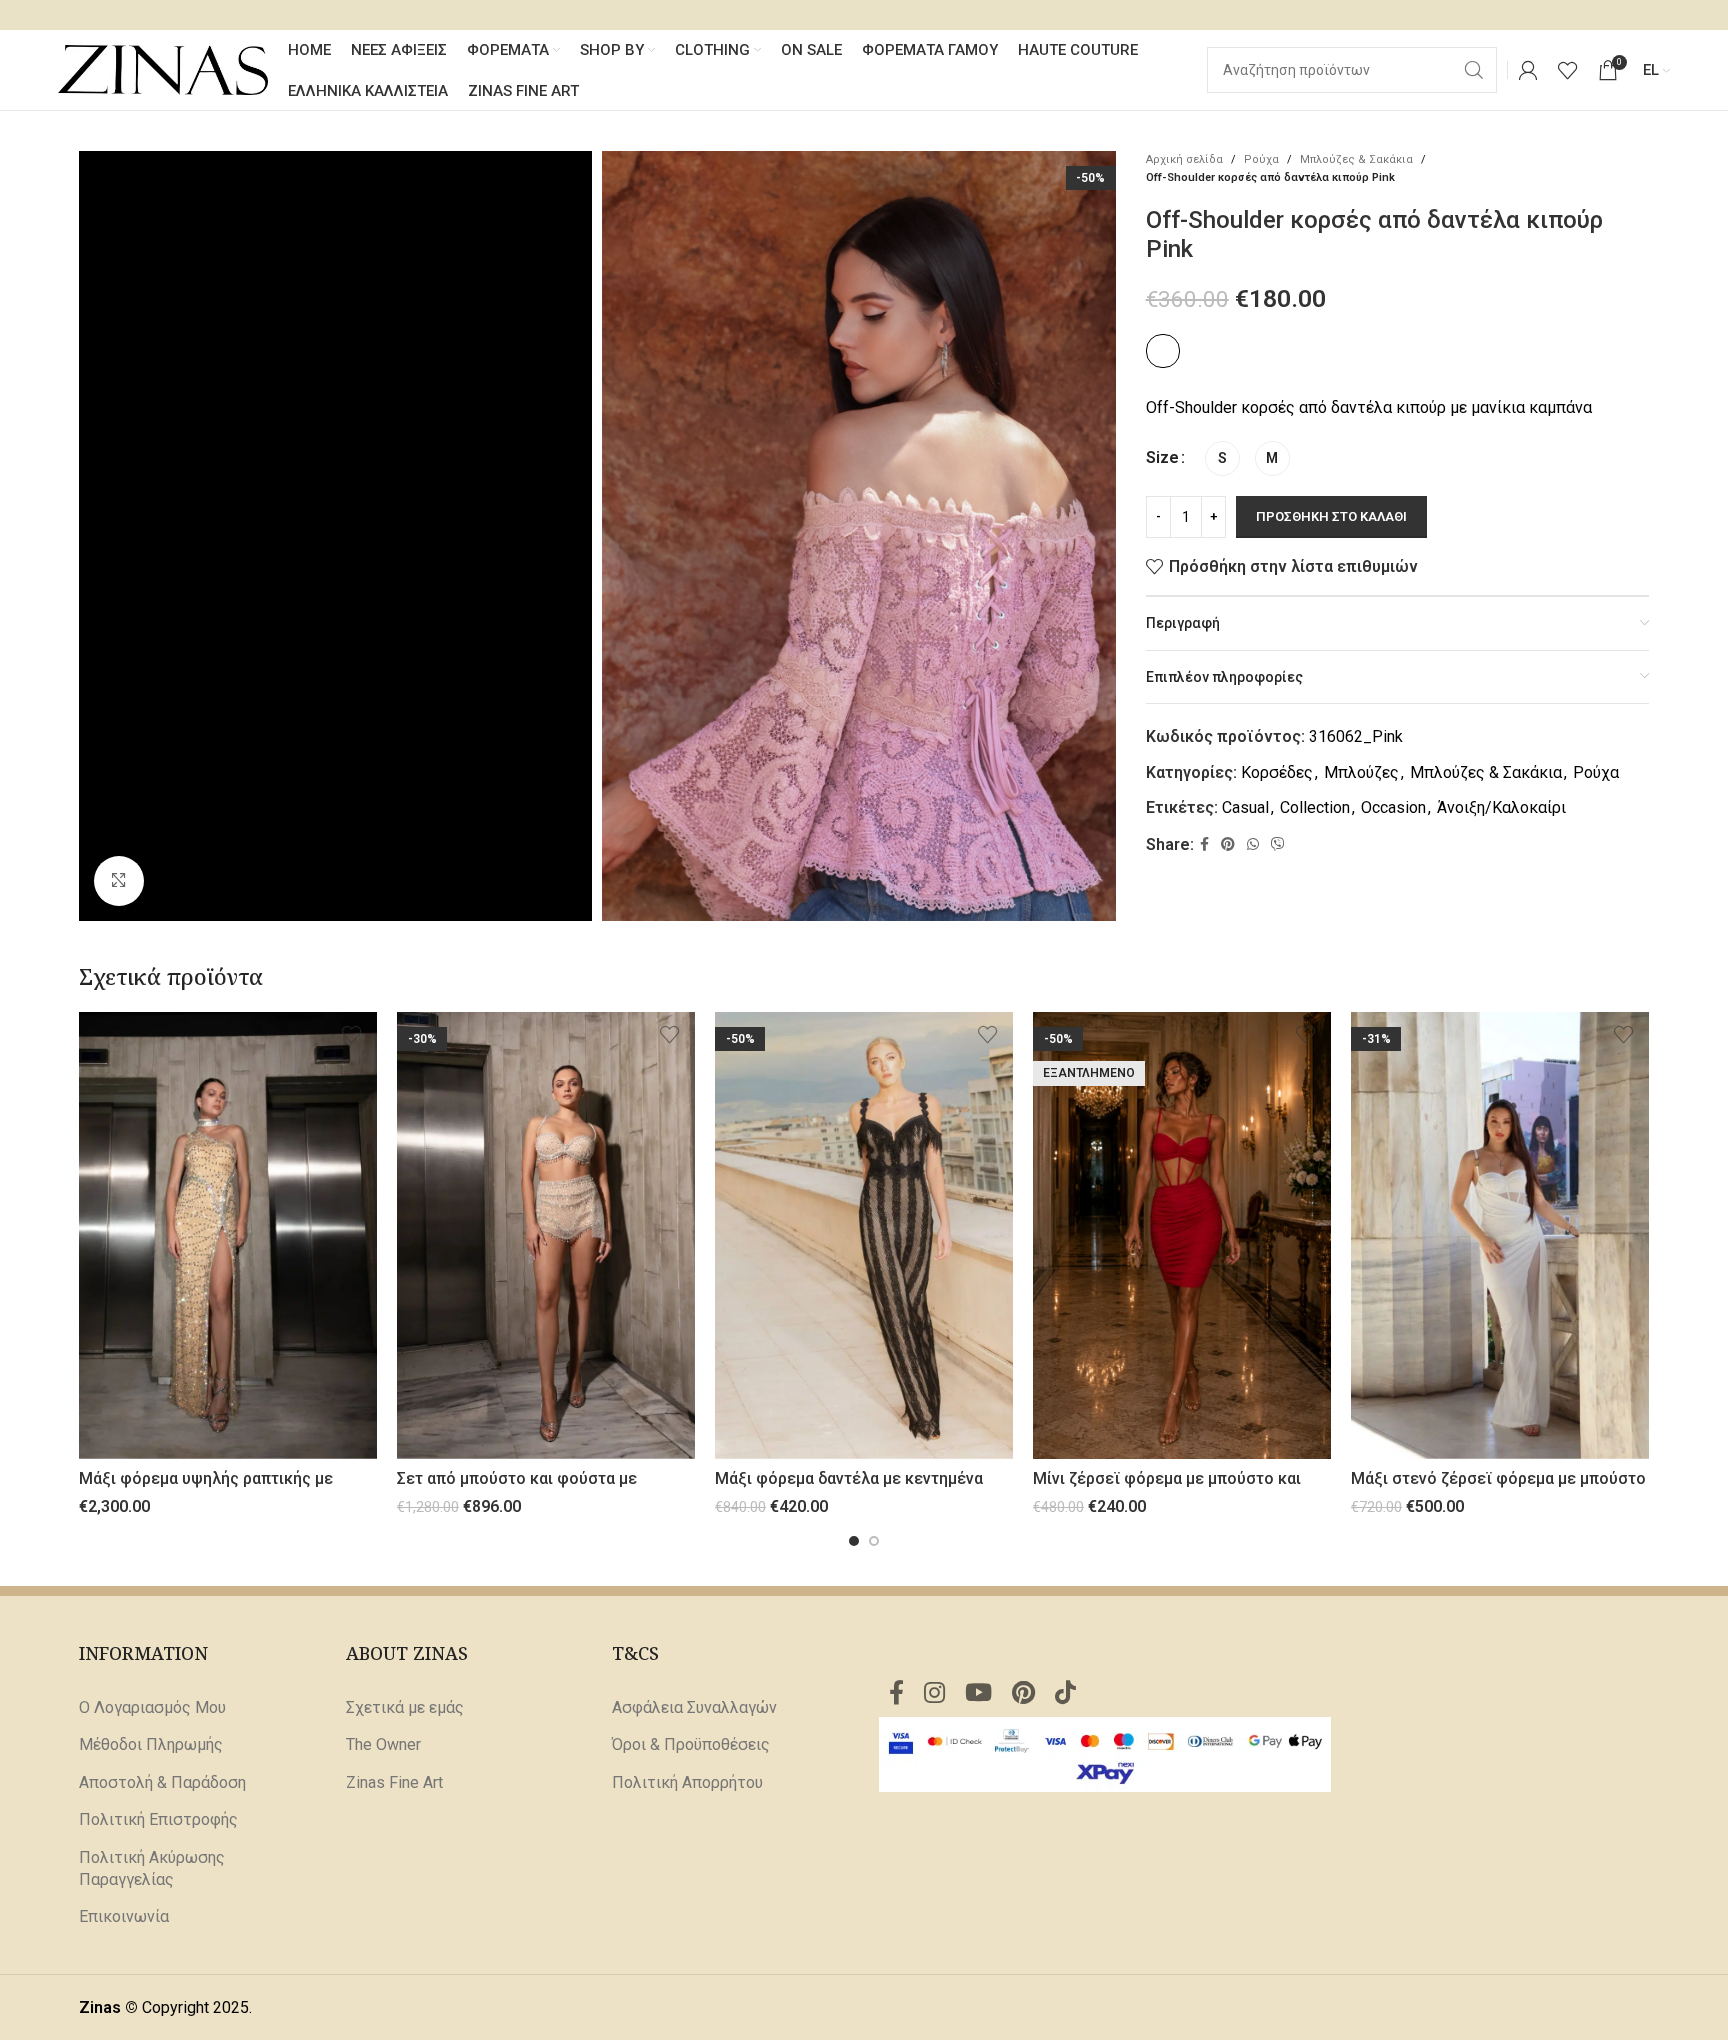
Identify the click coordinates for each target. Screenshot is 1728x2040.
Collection (1315, 807)
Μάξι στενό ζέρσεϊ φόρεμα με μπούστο (1498, 1478)
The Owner (383, 1744)
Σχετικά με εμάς (405, 1707)
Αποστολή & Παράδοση (162, 1782)
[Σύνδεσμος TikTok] (1065, 1694)
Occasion (1393, 807)
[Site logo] (163, 68)
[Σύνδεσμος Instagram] (934, 1694)
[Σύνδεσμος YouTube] (978, 1694)
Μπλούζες (1361, 772)
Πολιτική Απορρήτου (687, 1782)
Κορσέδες (1277, 772)
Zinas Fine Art (394, 1782)
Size (1162, 457)
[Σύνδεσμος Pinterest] (1228, 844)
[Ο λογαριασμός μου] (1528, 70)
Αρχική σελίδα (1184, 159)
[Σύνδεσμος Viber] (1278, 844)
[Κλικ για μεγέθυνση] (119, 881)
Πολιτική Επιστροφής (158, 1819)
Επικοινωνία (124, 1916)
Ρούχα (1261, 159)
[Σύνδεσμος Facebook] (1204, 844)
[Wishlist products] (1568, 70)
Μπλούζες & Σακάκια (1356, 159)
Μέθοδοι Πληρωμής (151, 1744)
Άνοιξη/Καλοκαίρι (1501, 807)
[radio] (1222, 458)
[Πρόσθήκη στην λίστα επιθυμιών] (352, 1034)
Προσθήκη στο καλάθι (1331, 516)
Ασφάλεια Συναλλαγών (694, 1707)
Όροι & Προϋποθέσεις (691, 1744)
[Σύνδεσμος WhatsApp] (1253, 844)
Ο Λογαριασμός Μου (152, 1707)
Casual (1245, 807)
